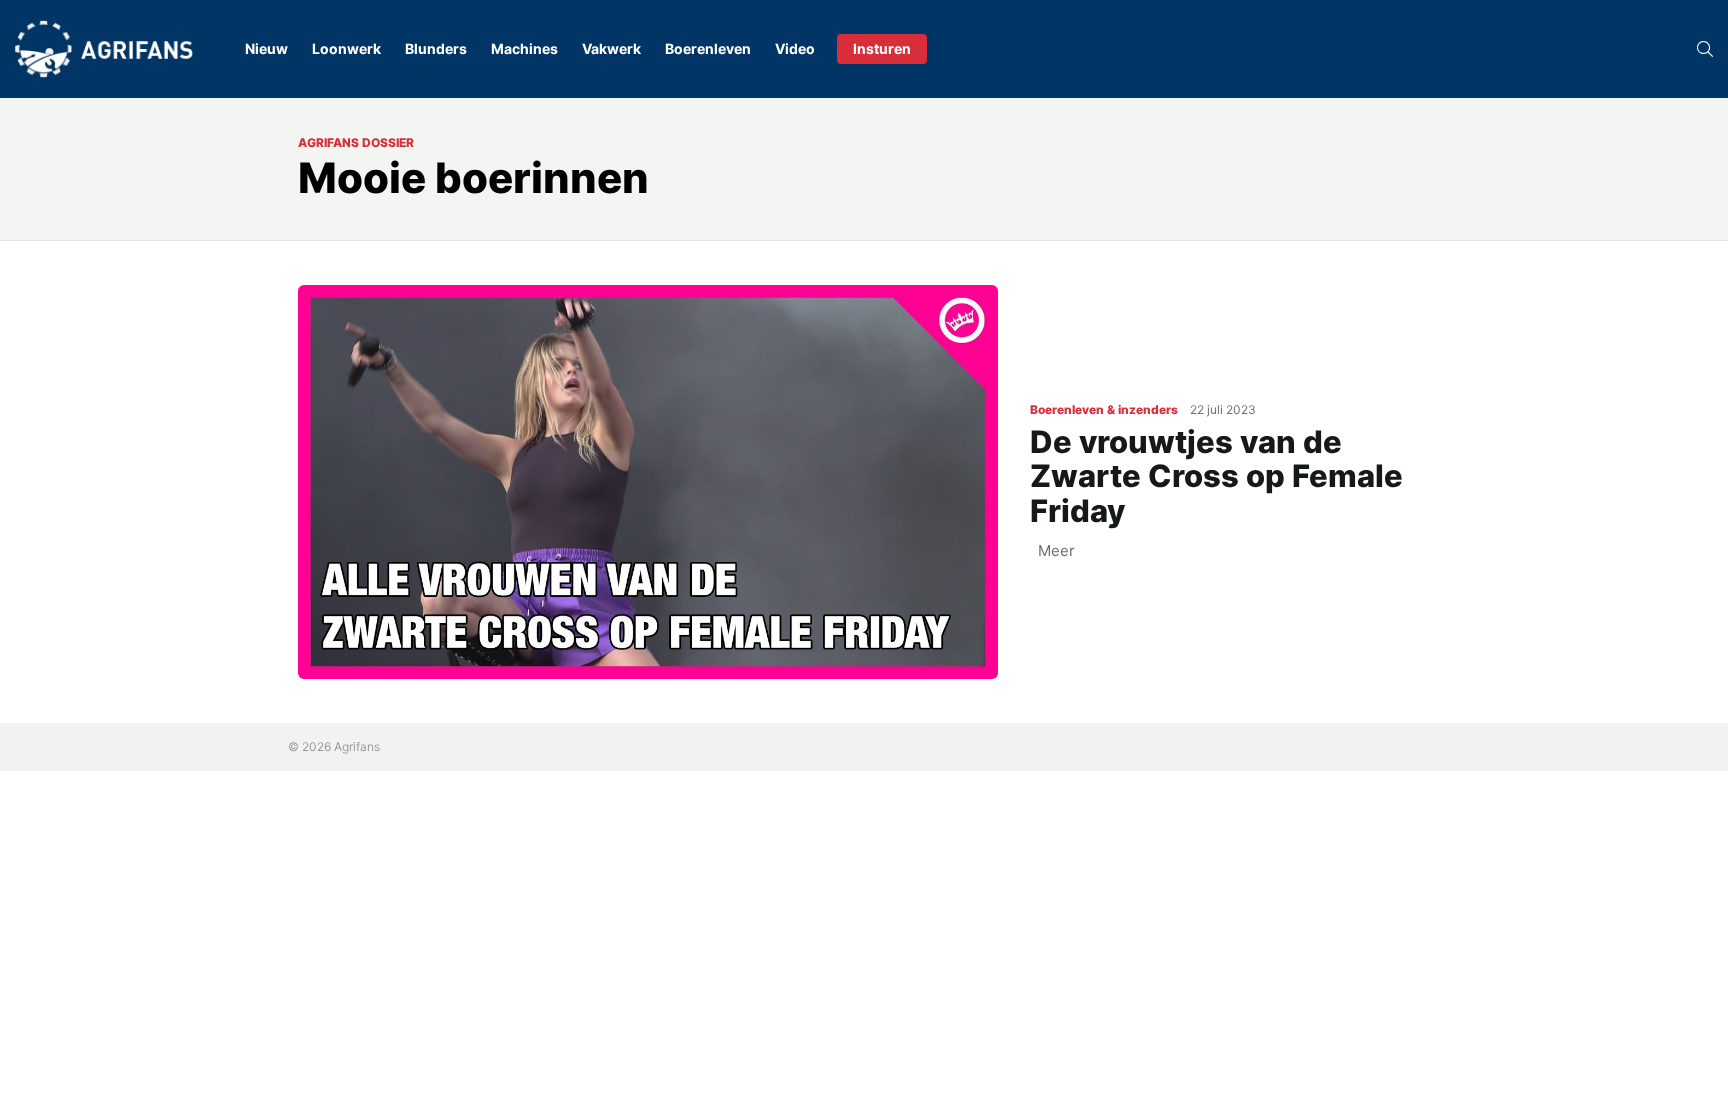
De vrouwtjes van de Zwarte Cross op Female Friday (1216, 476)
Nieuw (266, 48)
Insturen (882, 48)
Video (795, 48)
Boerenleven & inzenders (1104, 409)
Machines (524, 48)
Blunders (436, 48)
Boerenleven (708, 48)
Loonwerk (346, 48)
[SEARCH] (1705, 49)
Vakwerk (611, 48)
